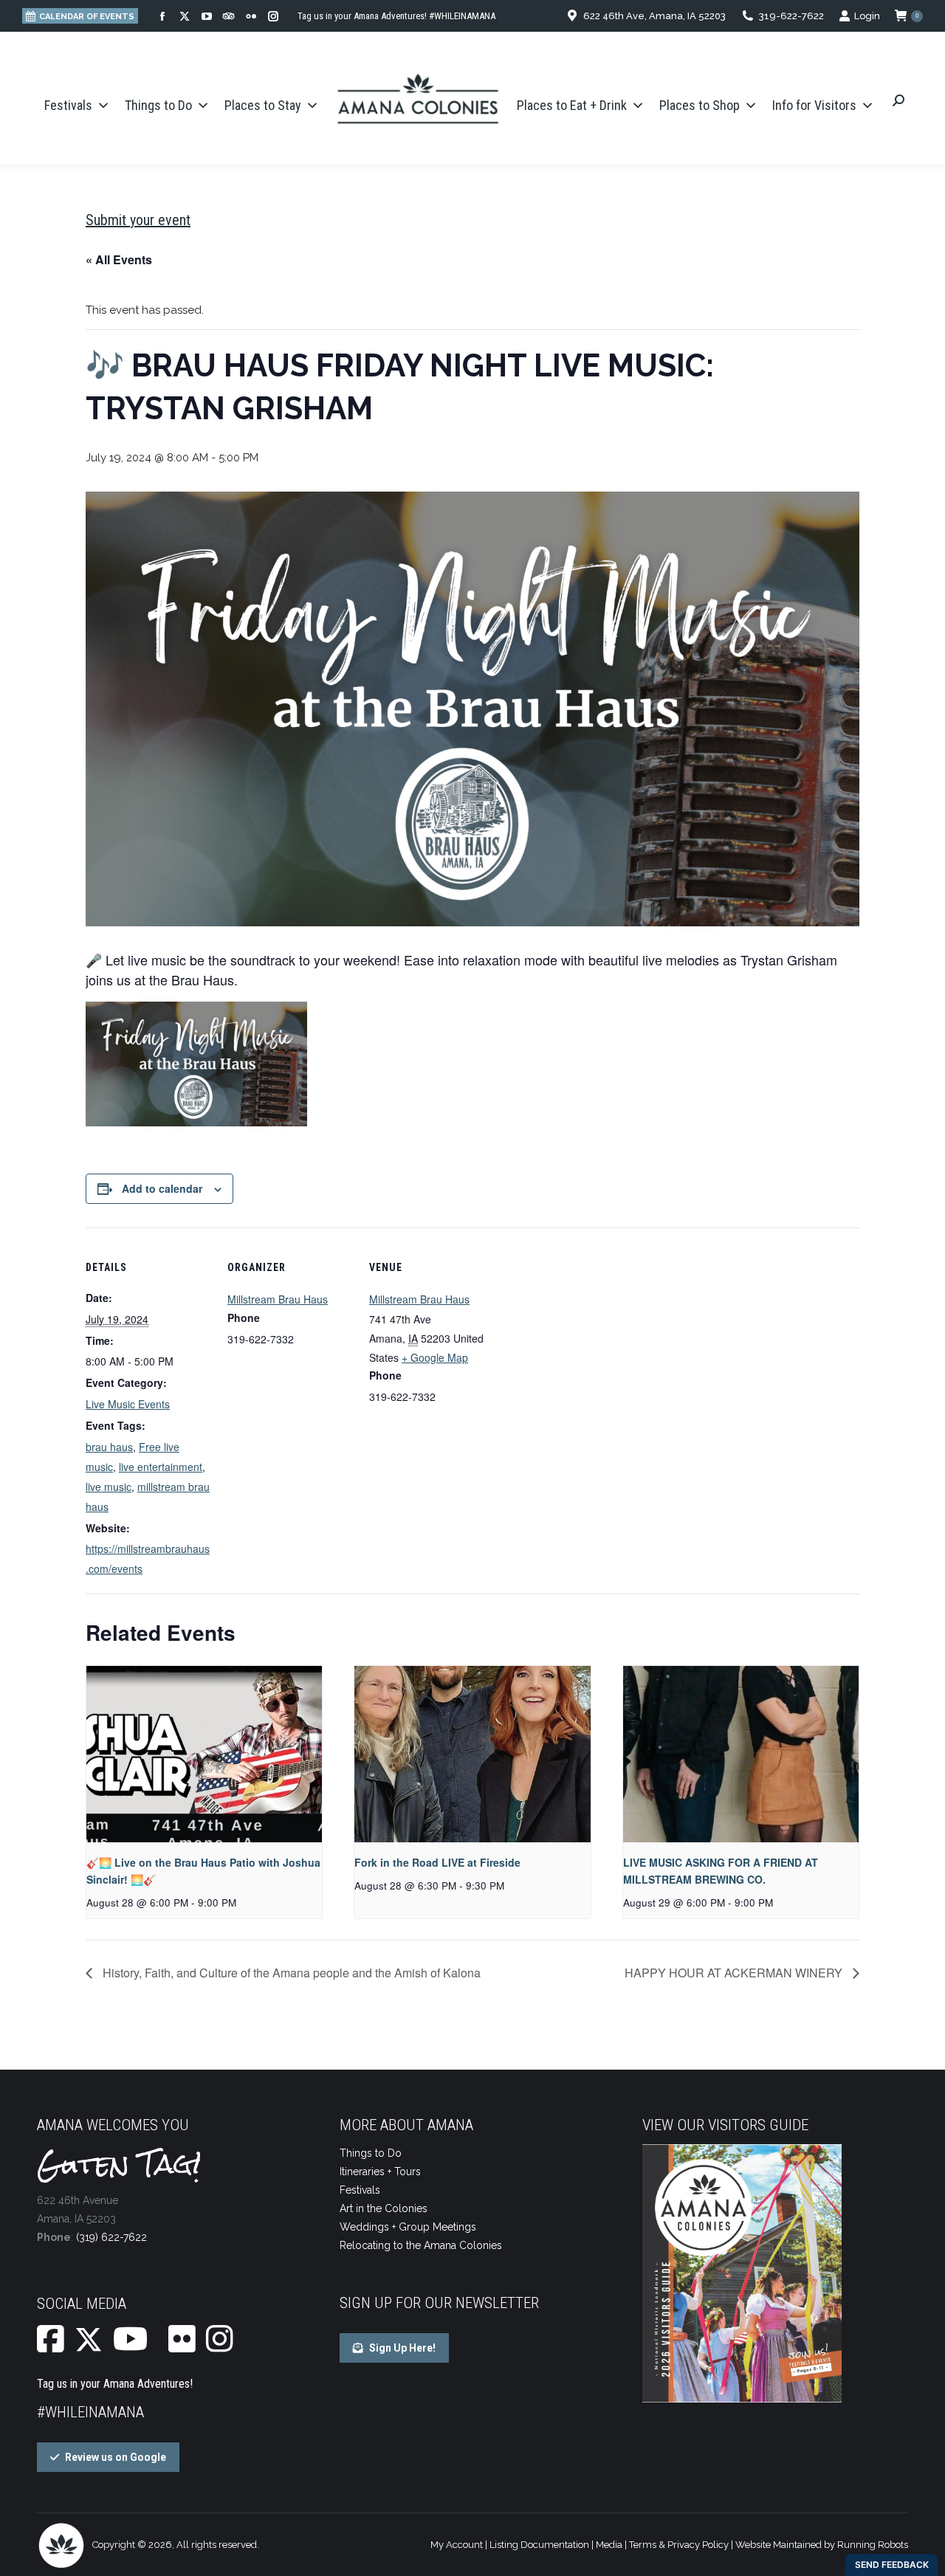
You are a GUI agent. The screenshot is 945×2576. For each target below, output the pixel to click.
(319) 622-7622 (111, 2237)
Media (609, 2545)
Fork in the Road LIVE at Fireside (437, 1862)
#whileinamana (90, 2412)
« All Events (119, 259)
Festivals (68, 105)
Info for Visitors (814, 105)
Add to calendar (162, 1188)
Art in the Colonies (384, 2208)
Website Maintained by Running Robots (822, 2545)
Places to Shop (700, 105)
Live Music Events (128, 1404)
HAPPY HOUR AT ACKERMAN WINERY (735, 1973)
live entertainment (161, 1467)
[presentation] (204, 1754)
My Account (457, 2545)
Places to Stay (263, 105)
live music (109, 1487)
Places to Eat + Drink (572, 105)
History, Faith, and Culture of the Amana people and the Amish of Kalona (290, 1973)
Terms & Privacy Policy (679, 2545)
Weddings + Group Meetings (408, 2227)
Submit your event (138, 220)
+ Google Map (435, 1357)
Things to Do (158, 105)
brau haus (109, 1447)
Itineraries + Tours (380, 2172)
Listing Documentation (539, 2545)
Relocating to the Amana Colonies (421, 2245)
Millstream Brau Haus (278, 1299)
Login (867, 16)
